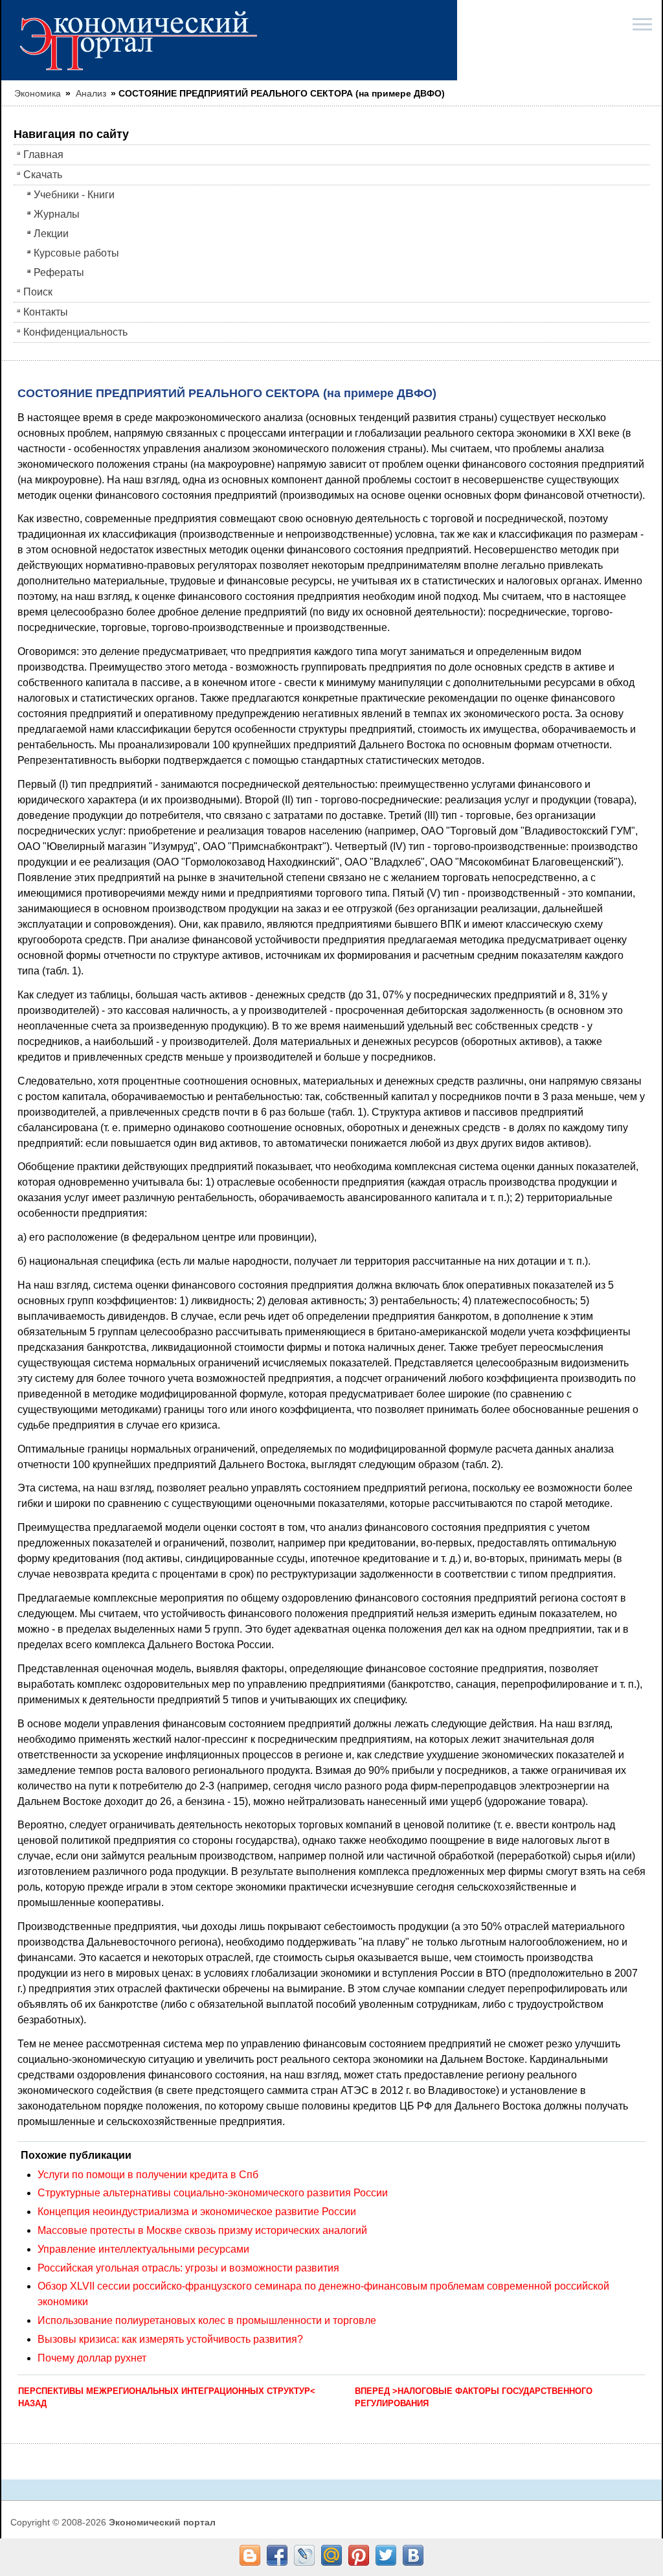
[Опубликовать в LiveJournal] (304, 2555)
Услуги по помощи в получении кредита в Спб (148, 2175)
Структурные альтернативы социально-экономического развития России (213, 2193)
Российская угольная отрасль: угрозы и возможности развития (188, 2268)
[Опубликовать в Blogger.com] (250, 2555)
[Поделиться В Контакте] (413, 2555)
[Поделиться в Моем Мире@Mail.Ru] (331, 2555)
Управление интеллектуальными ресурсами (143, 2249)
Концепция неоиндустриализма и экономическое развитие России (197, 2212)
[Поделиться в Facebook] (277, 2555)
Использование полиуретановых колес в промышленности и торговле (207, 2320)
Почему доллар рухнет (92, 2358)
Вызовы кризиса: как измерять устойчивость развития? (170, 2339)
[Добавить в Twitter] (386, 2555)
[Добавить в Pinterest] (359, 2555)
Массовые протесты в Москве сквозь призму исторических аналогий (202, 2230)
